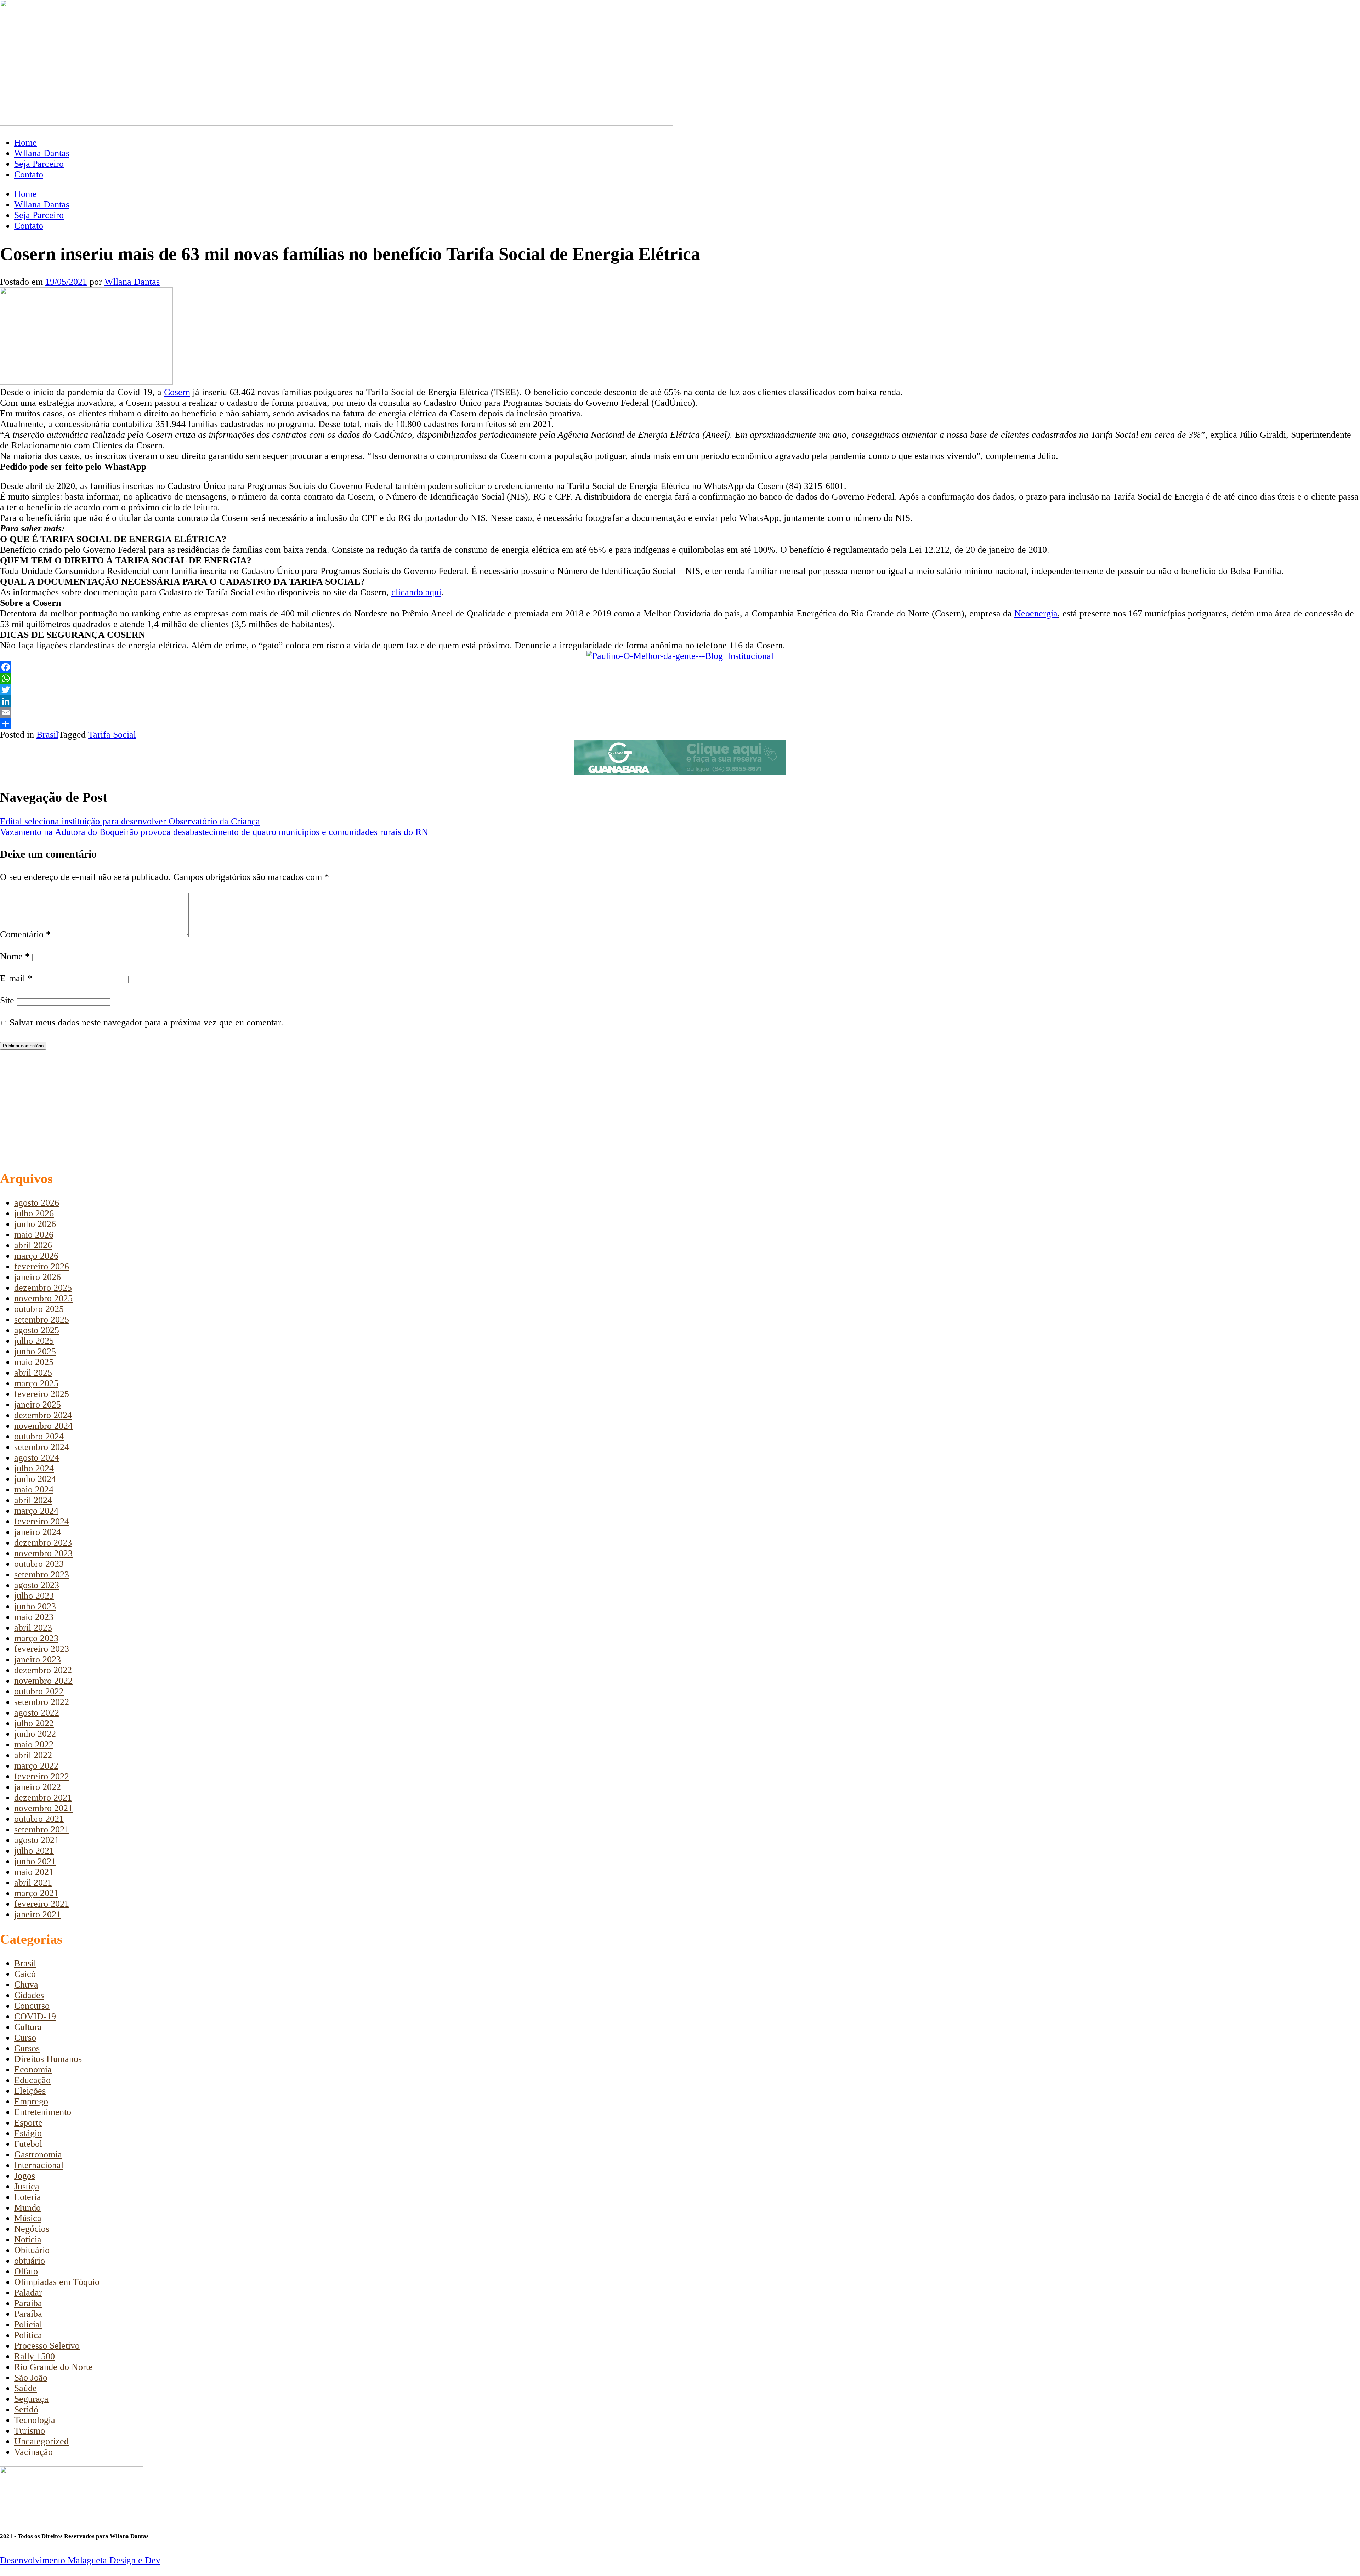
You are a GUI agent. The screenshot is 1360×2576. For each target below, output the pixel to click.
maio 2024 (34, 1489)
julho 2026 (34, 1213)
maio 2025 (34, 1362)
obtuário (30, 2261)
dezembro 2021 (43, 1798)
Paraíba (28, 2314)
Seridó (26, 2409)
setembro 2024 (42, 1447)
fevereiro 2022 (42, 1776)
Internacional (39, 2165)
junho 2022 (35, 1734)
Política (28, 2335)
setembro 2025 (42, 1320)
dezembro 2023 (43, 1543)
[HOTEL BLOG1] (680, 772)
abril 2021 (33, 1883)
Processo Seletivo (47, 2346)
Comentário (25, 934)
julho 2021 (34, 1851)
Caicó (25, 1974)
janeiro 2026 (38, 1277)
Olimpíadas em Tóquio (57, 2282)
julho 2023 (34, 1596)
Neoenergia (1036, 613)
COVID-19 (35, 2016)
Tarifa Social (112, 735)
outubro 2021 (39, 1819)
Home (25, 143)
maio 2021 (34, 1872)
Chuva (26, 1984)
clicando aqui (416, 592)
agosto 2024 (37, 1458)
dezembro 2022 (43, 1670)
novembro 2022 (43, 1681)
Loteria (28, 2197)
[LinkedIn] (680, 701)
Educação (32, 2080)
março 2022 (36, 1766)
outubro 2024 (39, 1436)
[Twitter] (680, 690)
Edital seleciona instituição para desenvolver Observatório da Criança (130, 821)
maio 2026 (34, 1235)
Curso (25, 2038)
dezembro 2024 (43, 1415)
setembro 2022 (42, 1702)
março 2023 (36, 1638)
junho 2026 (35, 1224)
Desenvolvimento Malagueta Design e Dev (80, 2560)
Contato (29, 174)
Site (7, 1000)
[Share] (680, 724)
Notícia (28, 2239)
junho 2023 (35, 1606)
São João (31, 2378)
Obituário (32, 2250)
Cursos (27, 2048)
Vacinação (33, 2452)
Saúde (25, 2388)
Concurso (32, 2006)
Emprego (31, 2101)
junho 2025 (35, 1351)
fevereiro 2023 (42, 1649)
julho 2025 (34, 1341)
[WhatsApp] (680, 678)
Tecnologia (35, 2420)
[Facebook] (680, 667)
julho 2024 (34, 1468)
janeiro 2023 (38, 1659)
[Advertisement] (212, 1110)
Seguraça (31, 2399)
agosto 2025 (37, 1330)
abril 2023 (33, 1628)
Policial (28, 2324)
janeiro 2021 (38, 1914)
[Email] (680, 712)
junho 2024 (35, 1479)
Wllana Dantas (42, 153)
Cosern (177, 392)
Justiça (27, 2186)
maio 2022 (34, 1744)
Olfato (26, 2271)
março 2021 (36, 1893)
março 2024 (36, 1511)
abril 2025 (33, 1373)
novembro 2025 (43, 1298)
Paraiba (28, 2303)
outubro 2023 (39, 1564)
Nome (15, 956)
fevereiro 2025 (42, 1394)
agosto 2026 (37, 1203)
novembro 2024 (43, 1426)
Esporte (28, 2123)
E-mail (16, 978)
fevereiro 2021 (42, 1904)
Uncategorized (41, 2441)
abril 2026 (33, 1245)
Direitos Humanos (48, 2059)
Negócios (32, 2229)
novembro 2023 (43, 1553)
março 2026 (36, 1256)
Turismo (30, 2431)
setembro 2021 (42, 1829)
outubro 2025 (39, 1309)
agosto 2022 (37, 1713)
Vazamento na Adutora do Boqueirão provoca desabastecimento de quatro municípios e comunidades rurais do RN (214, 832)
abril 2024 (33, 1500)
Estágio (28, 2133)
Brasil (47, 735)
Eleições (30, 2091)
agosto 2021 (37, 1840)
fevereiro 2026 (42, 1266)
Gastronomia (38, 2154)
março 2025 (36, 1383)
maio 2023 (34, 1617)
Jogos (25, 2176)
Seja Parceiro (39, 164)
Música (28, 2218)
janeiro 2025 (38, 1404)
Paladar (28, 2293)
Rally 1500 (35, 2356)
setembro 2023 (42, 1574)
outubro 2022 (39, 1691)
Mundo (27, 2208)
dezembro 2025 (43, 1288)
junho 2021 (35, 1861)
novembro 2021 (43, 1808)
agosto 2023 (37, 1585)
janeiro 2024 (38, 1532)
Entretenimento (43, 2112)
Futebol (28, 2144)
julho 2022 (34, 1723)
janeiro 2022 (38, 1787)
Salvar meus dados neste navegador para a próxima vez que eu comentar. (146, 1022)
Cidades (29, 1995)
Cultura (28, 2027)
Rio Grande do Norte (53, 2367)
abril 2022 (33, 1755)
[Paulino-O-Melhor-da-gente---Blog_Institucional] (680, 656)
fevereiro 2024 (42, 1521)
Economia (33, 2069)
